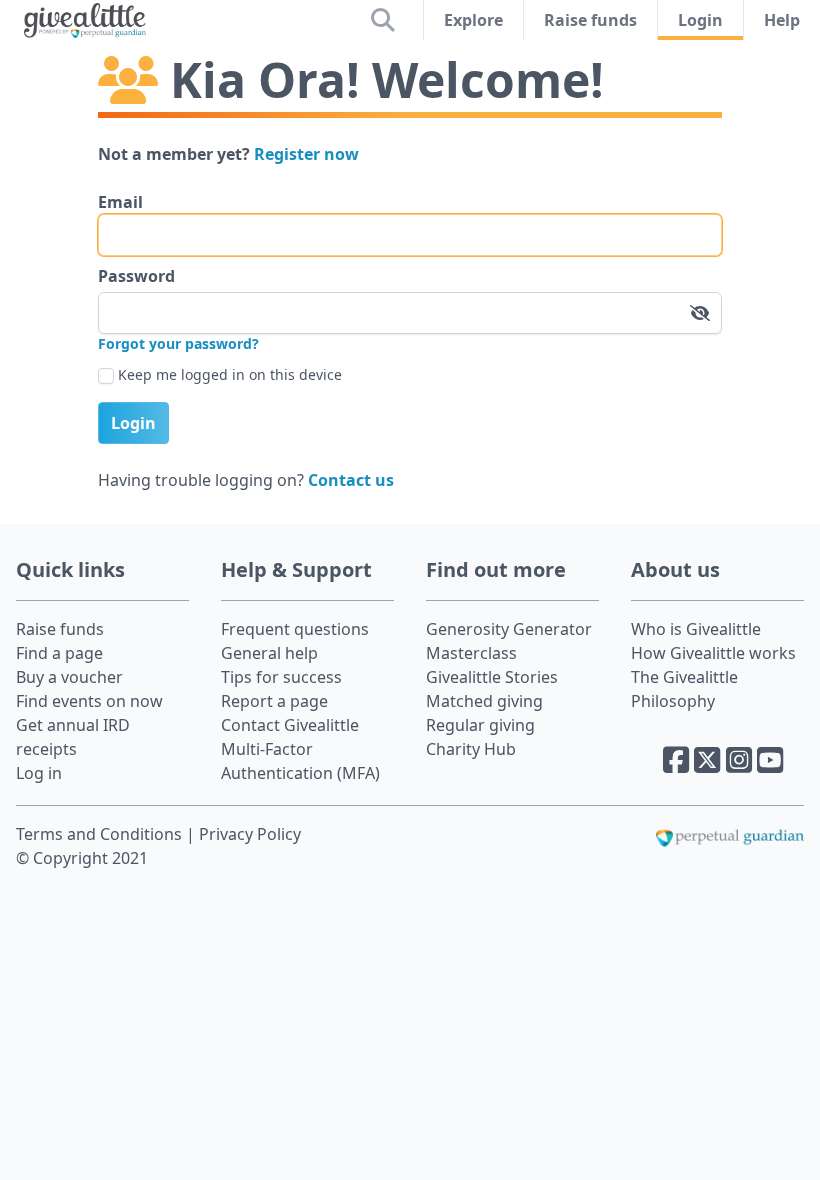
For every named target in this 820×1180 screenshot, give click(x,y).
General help (269, 653)
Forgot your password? (178, 343)
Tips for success (281, 677)
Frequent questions (295, 629)
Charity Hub (471, 749)
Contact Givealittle (290, 725)
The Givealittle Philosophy (684, 689)
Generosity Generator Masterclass (509, 641)
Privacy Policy (250, 834)
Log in (39, 773)
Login (700, 20)
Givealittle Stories (492, 677)
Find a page (59, 653)
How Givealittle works (713, 653)
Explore (473, 20)
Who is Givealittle (696, 629)
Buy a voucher (69, 677)
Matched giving (484, 701)
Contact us (351, 480)
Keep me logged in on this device (230, 374)
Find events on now (89, 701)
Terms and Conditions (101, 834)
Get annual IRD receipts (73, 737)
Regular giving (480, 725)
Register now (306, 154)
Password (136, 276)
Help (782, 20)
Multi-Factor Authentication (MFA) (300, 761)
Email (120, 202)
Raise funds (590, 20)
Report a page (274, 701)
